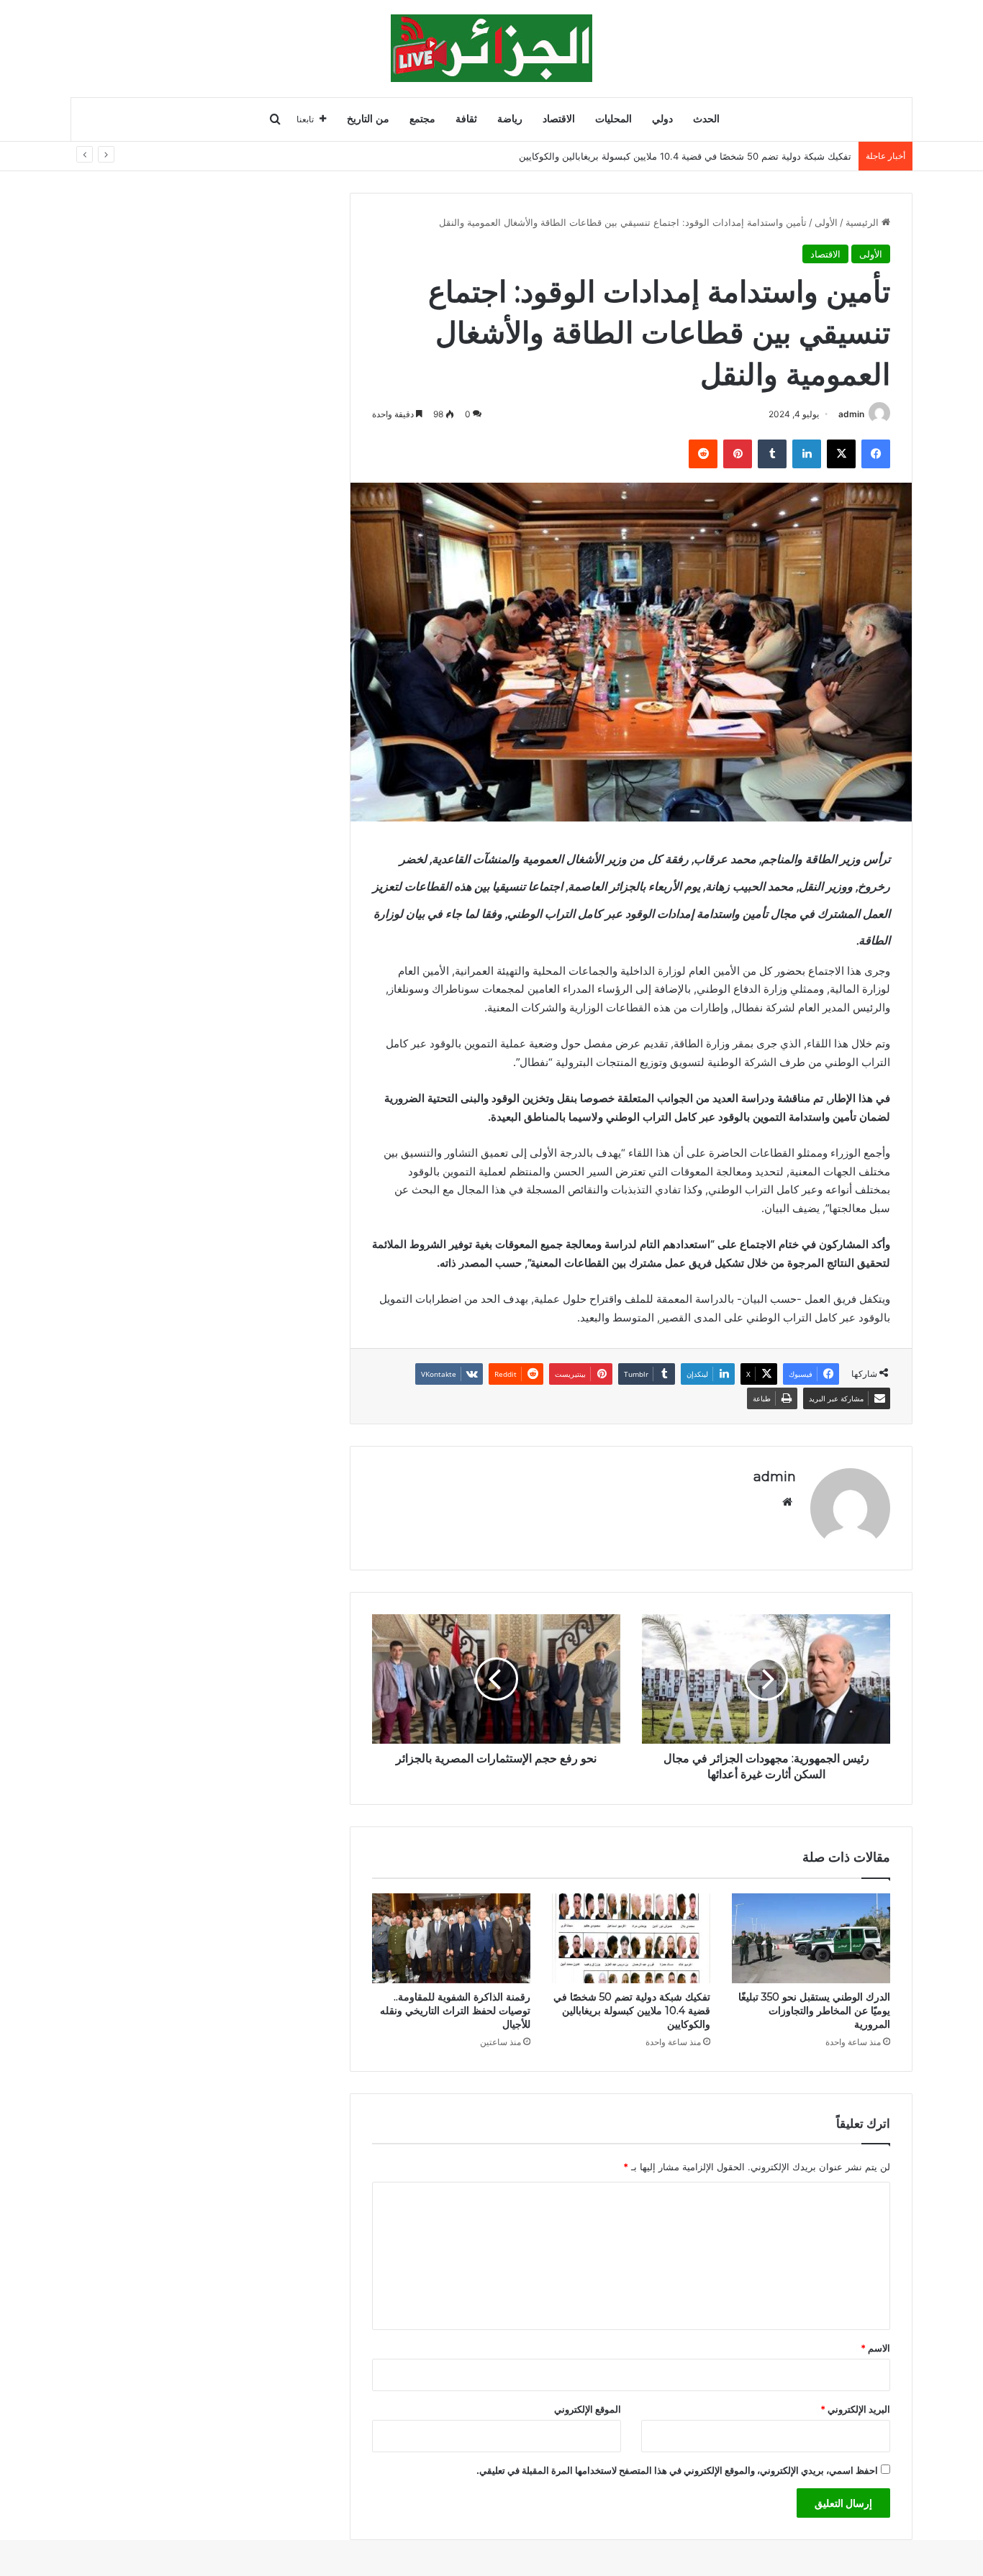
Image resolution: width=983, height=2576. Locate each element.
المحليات (613, 119)
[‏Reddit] (703, 454)
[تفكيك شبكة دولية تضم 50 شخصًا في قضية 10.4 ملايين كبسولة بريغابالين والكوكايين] (631, 1938)
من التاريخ (368, 119)
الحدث (706, 119)
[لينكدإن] (807, 454)
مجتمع (422, 119)
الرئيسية (864, 222)
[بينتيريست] (738, 454)
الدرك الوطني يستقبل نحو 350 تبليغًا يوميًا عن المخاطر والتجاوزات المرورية (814, 2011)
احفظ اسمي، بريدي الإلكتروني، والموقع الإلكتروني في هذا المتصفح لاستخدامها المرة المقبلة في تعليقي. (677, 2470)
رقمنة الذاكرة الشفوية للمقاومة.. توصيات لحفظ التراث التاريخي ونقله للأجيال (455, 2011)
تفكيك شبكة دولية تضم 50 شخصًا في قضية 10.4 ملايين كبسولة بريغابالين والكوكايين (632, 2011)
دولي (662, 119)
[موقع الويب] (787, 1502)
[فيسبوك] (876, 454)
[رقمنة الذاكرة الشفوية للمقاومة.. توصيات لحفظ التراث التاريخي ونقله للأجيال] (451, 1938)
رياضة (510, 119)
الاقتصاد (559, 119)
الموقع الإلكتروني (588, 2409)
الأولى (826, 222)
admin (851, 414)
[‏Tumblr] (772, 454)
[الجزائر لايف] (491, 48)
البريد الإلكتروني (855, 2409)
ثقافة (466, 119)
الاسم (875, 2348)
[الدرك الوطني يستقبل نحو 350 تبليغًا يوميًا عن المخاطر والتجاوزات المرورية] (811, 1938)
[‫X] (841, 454)
